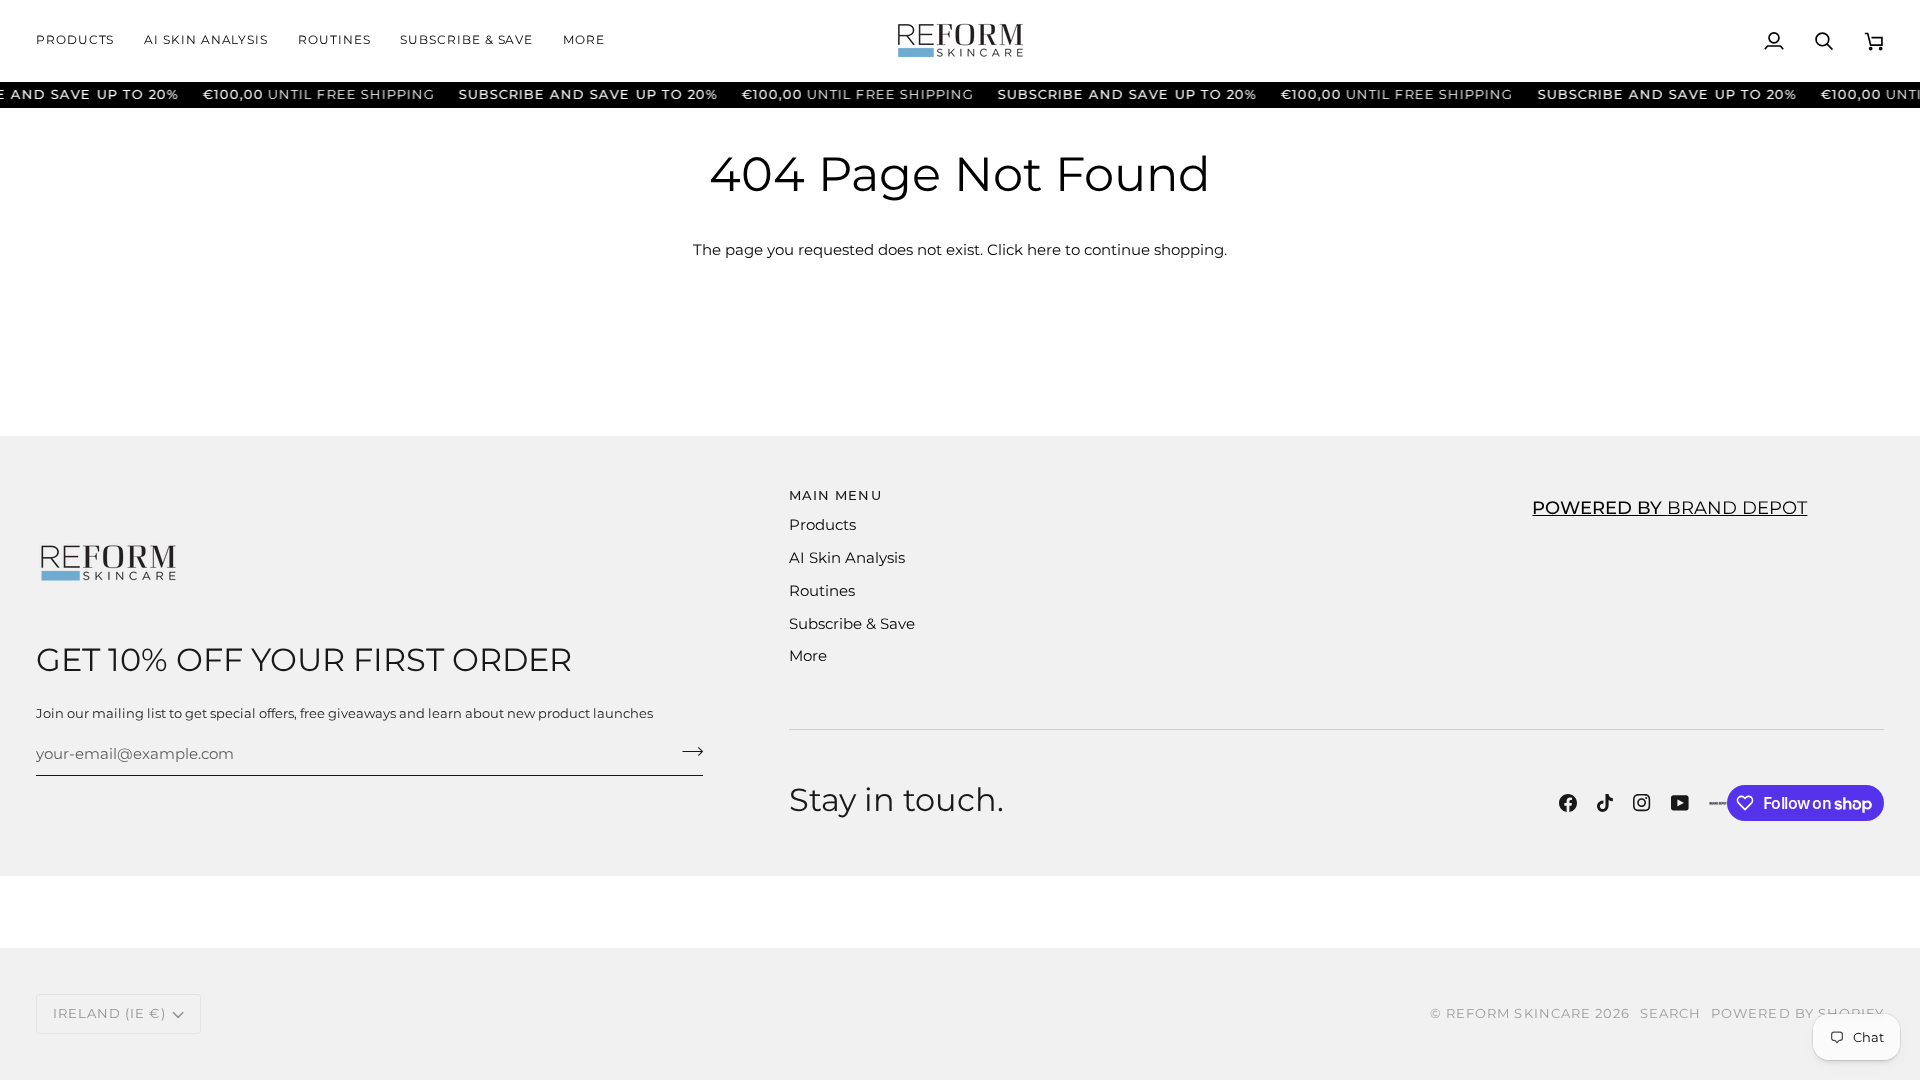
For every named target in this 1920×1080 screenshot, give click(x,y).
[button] (82, 40)
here (1044, 250)
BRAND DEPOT (1669, 507)
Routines (822, 591)
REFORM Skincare (1518, 1013)
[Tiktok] (1605, 803)
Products (822, 525)
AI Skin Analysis (847, 558)
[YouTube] (1680, 803)
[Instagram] (1642, 803)
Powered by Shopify (1797, 1013)
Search (1670, 1013)
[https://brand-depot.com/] (1718, 803)
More (808, 656)
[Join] (686, 752)
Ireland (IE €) (109, 1013)
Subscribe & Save (852, 624)
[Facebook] (1568, 803)
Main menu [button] (835, 495)
